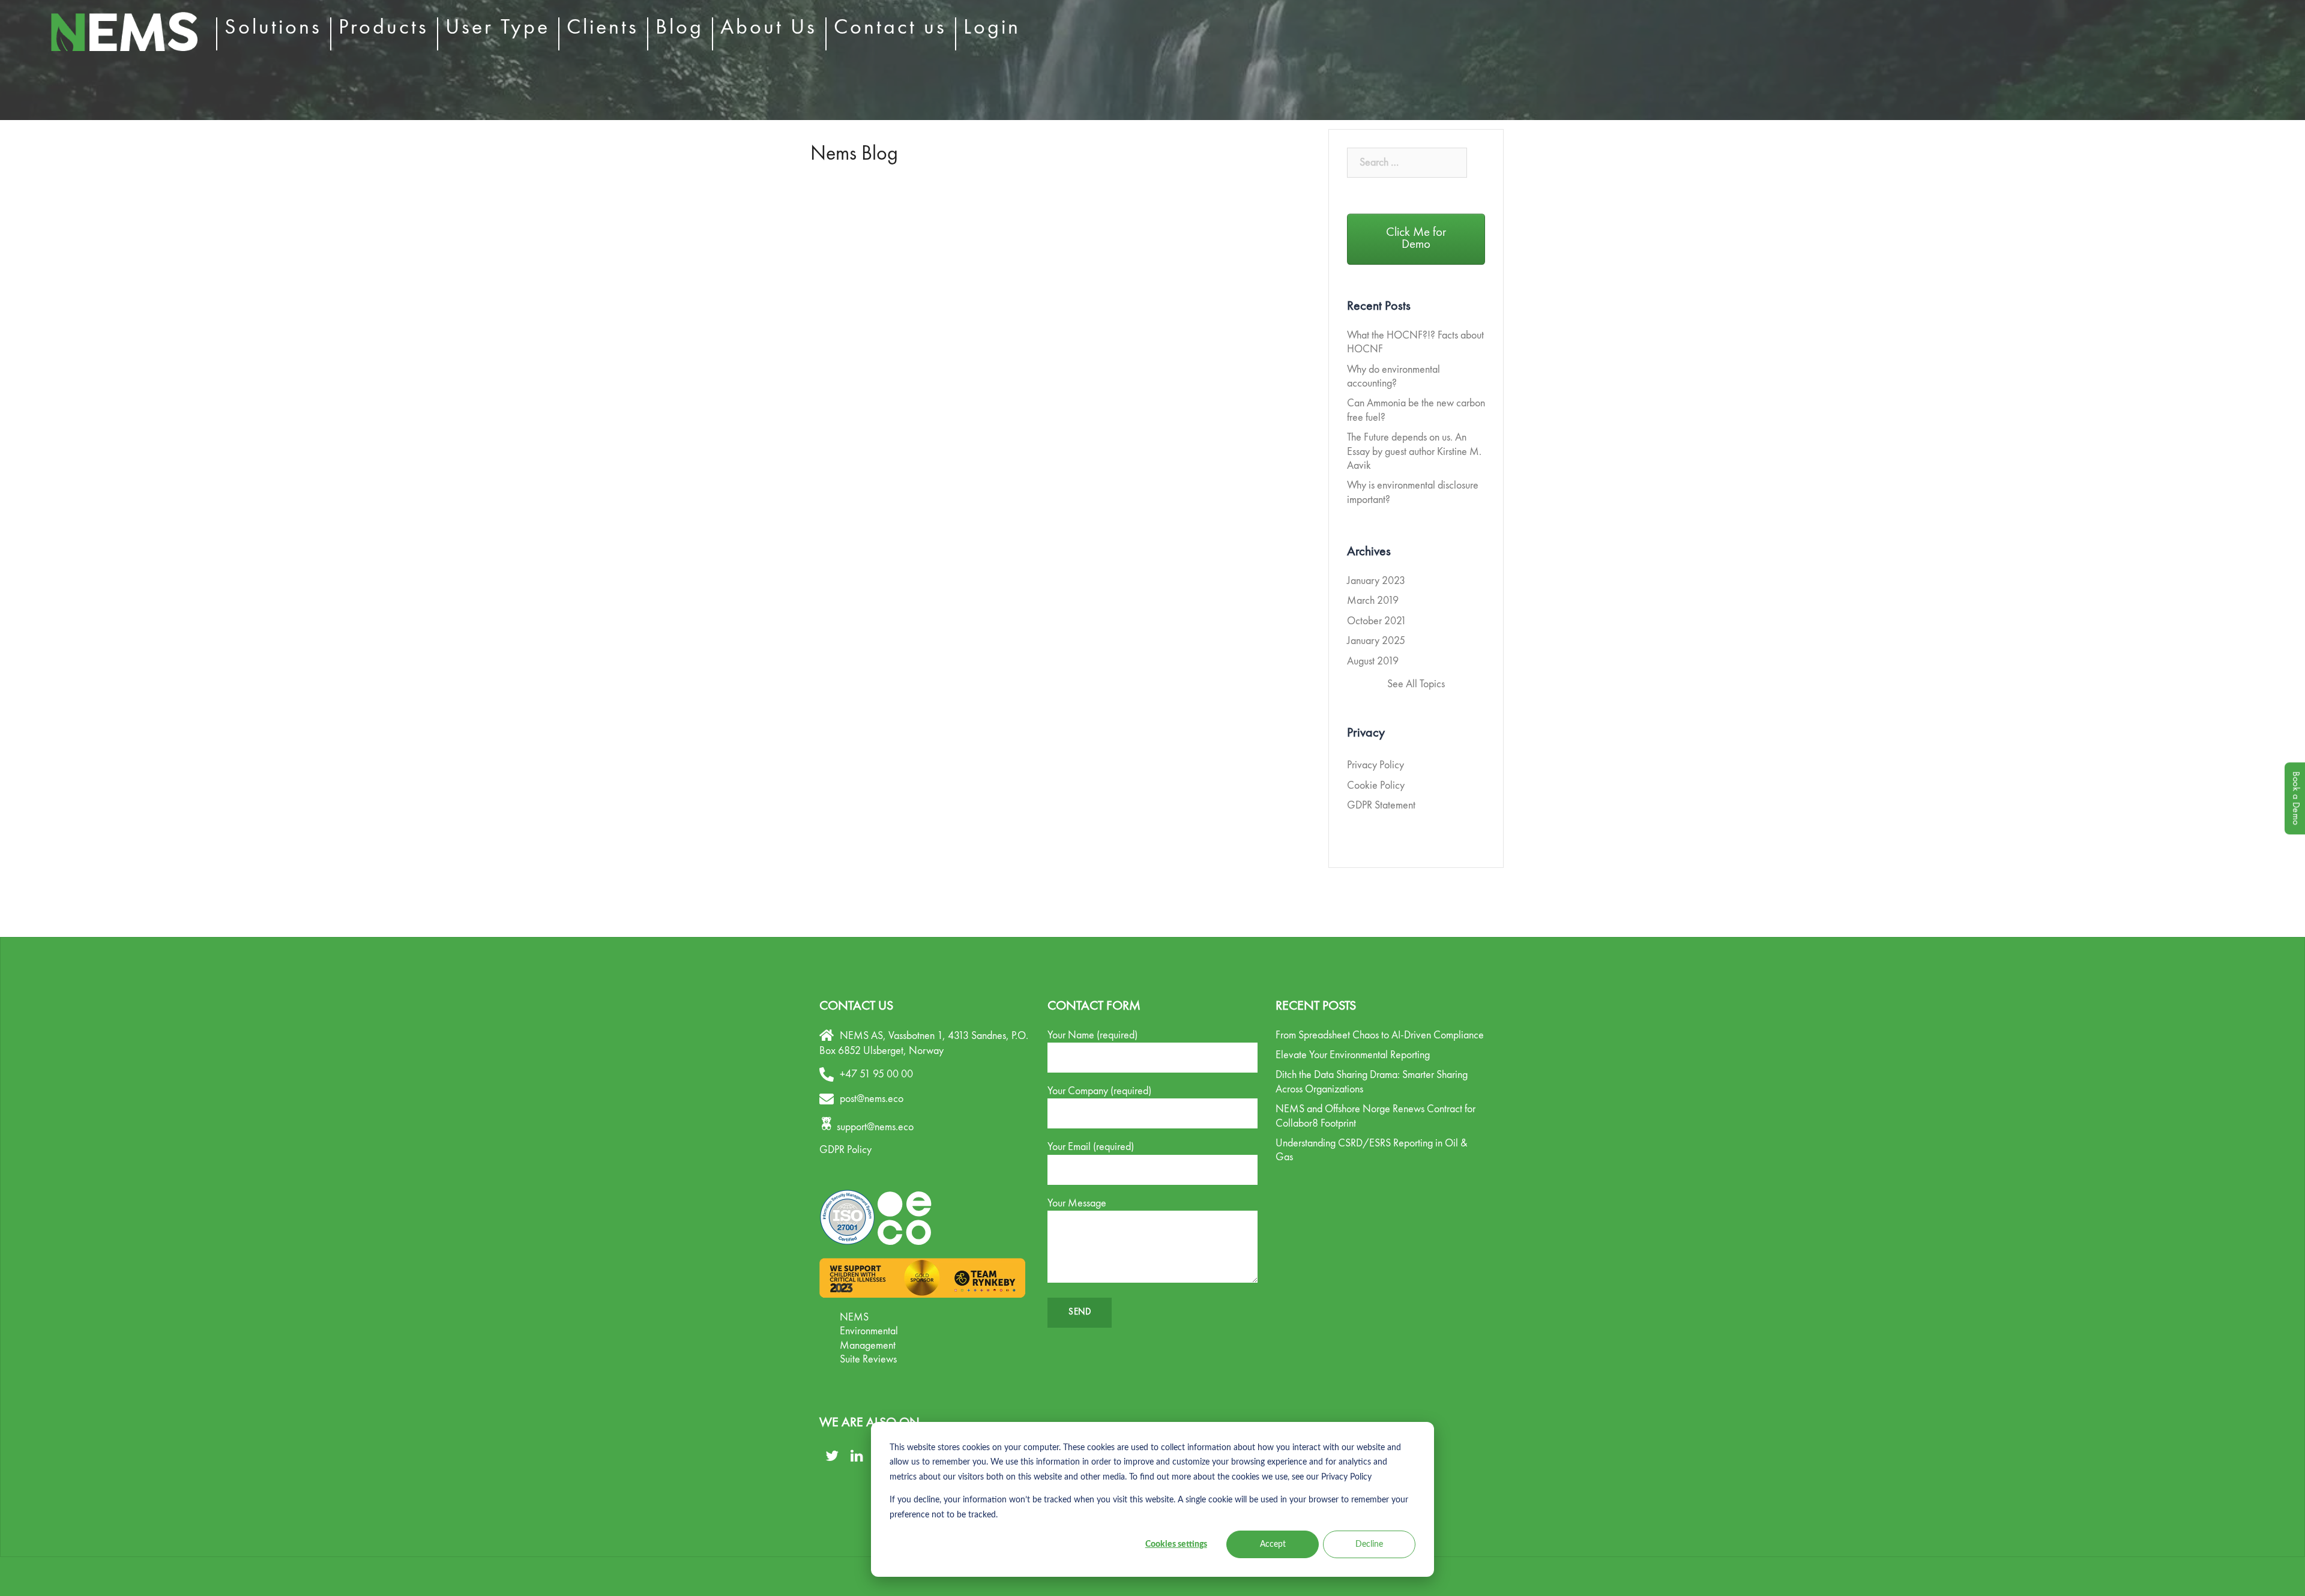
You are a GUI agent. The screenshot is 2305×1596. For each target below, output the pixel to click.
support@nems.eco (875, 1127)
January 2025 (1376, 641)
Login (992, 28)
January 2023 (1376, 581)
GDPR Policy (845, 1150)
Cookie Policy (1376, 786)
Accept (1273, 1544)
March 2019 (1373, 601)
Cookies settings (1176, 1544)
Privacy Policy (1375, 765)
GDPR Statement (1381, 806)
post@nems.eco (872, 1099)
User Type (498, 28)
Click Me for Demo (1416, 239)
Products (384, 28)
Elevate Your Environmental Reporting (1353, 1055)
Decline (1369, 1544)
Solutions (273, 28)
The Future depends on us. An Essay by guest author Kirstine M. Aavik (1414, 452)
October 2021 (1377, 621)
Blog (679, 28)
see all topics (1416, 684)
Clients (603, 28)
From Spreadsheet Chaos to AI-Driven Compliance (1380, 1035)
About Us (769, 28)
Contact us (890, 28)
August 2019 (1373, 661)
